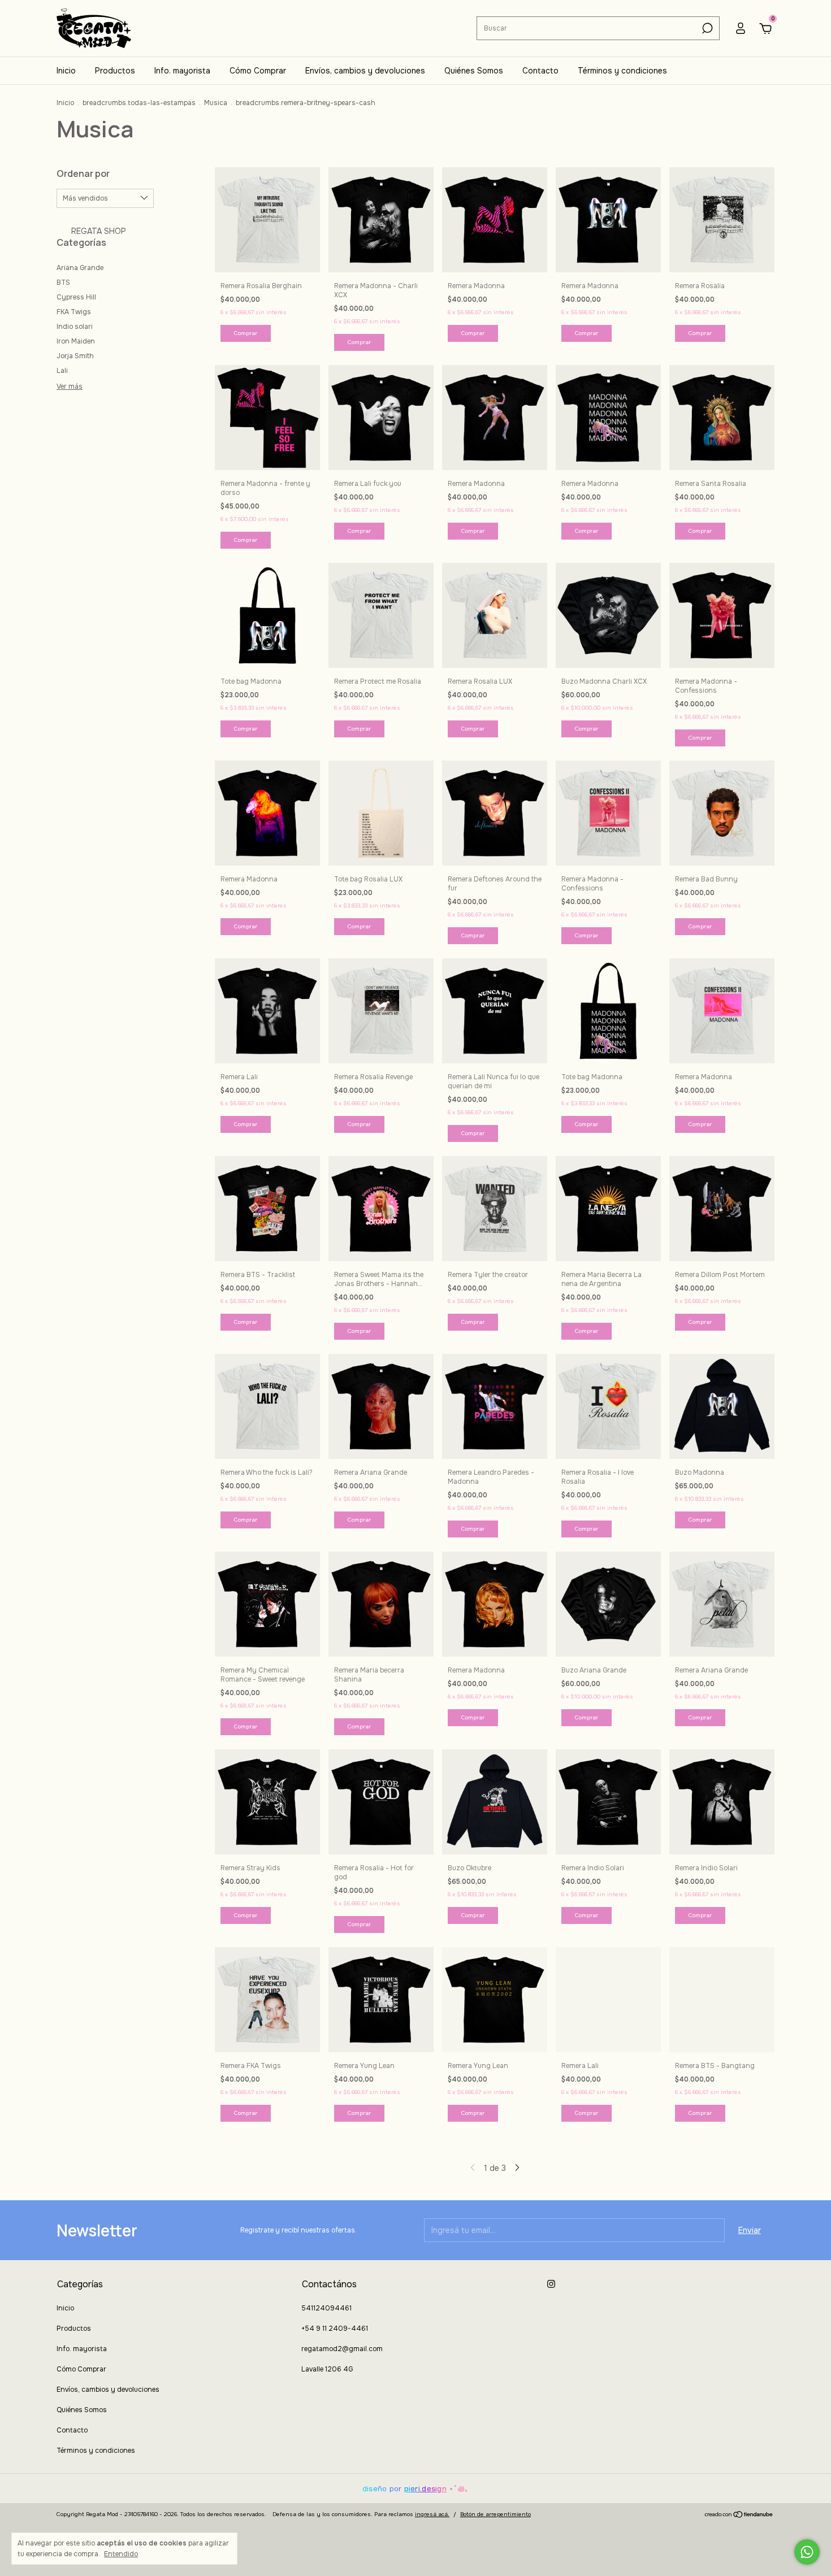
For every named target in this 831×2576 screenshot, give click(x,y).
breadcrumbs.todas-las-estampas (139, 103)
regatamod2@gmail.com (342, 2349)
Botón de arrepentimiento (495, 2514)
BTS (63, 283)
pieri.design (425, 2489)
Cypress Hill (76, 297)
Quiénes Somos (474, 71)
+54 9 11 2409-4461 (335, 2329)
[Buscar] (706, 28)
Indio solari (75, 327)
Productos (115, 71)
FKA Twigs (74, 312)
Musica (216, 103)
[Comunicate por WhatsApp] (807, 2552)
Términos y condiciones (622, 71)
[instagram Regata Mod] (551, 2284)
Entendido (121, 2554)
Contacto (540, 71)
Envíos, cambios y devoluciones (365, 71)
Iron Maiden (76, 341)
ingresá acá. (432, 2514)
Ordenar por (83, 173)
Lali (62, 371)
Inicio (66, 71)
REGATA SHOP (98, 231)
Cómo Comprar (258, 71)
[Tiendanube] (739, 2516)
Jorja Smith (75, 356)
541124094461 (326, 2308)
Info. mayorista (182, 71)
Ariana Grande (80, 268)
